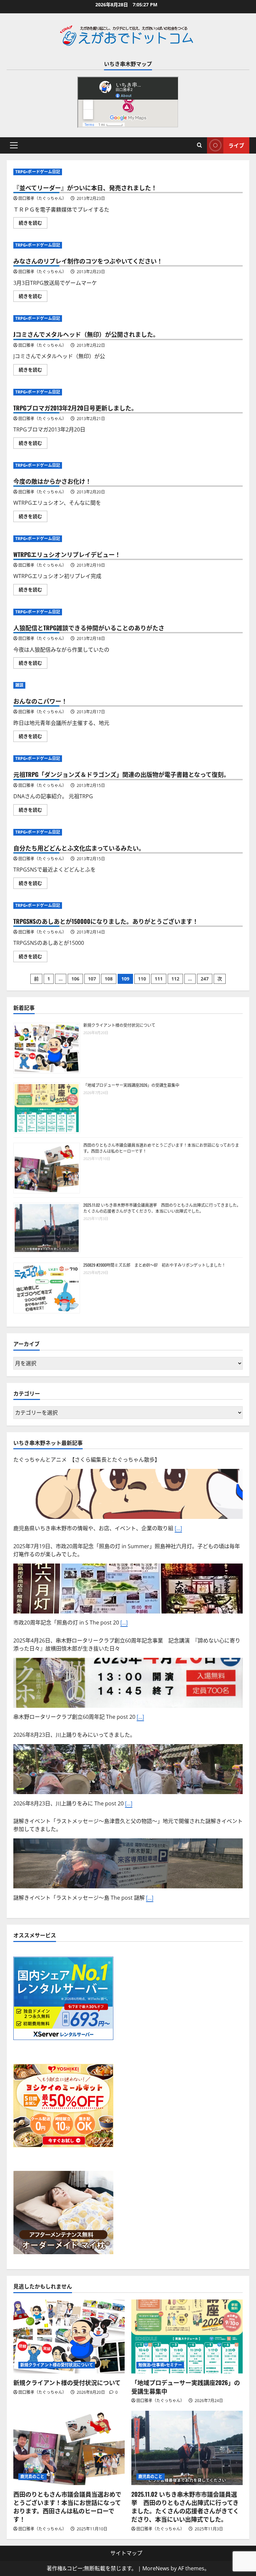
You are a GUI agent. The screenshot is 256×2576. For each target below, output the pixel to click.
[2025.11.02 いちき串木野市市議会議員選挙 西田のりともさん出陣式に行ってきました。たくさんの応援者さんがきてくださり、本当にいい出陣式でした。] (187, 2448)
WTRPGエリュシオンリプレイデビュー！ (67, 554)
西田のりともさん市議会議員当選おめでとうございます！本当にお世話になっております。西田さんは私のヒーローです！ (67, 2507)
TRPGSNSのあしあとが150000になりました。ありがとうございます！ (106, 921)
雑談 (19, 685)
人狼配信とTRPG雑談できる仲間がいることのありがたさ (89, 628)
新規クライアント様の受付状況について (119, 1025)
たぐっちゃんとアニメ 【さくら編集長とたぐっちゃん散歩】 (87, 1460)
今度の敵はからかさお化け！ (52, 481)
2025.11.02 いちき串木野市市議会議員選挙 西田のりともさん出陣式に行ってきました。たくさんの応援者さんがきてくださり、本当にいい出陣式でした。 (162, 1208)
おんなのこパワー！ (40, 701)
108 (109, 979)
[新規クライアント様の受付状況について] (69, 2337)
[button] (14, 145)
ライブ (236, 145)
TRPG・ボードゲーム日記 (38, 172)
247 (205, 979)
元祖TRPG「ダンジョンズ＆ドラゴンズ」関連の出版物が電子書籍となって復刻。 (121, 774)
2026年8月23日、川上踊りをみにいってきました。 (74, 1735)
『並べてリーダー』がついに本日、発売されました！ (85, 188)
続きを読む (33, 224)
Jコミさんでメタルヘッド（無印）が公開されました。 (86, 334)
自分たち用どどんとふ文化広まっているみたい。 (79, 848)
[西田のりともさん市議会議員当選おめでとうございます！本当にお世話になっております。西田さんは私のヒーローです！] (69, 2448)
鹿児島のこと (32, 2477)
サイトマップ (126, 2553)
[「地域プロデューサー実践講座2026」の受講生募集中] (187, 2337)
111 (159, 979)
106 (75, 979)
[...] (178, 1528)
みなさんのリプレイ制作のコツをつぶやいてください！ (88, 261)
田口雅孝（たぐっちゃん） (42, 198)
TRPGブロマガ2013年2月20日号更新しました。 (75, 408)
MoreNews (156, 2568)
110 (142, 979)
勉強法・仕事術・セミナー (160, 2365)
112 (175, 979)
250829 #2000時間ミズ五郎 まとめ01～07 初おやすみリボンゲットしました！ (154, 1265)
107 (92, 979)
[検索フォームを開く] (199, 145)
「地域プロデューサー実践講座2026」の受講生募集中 (131, 1085)
